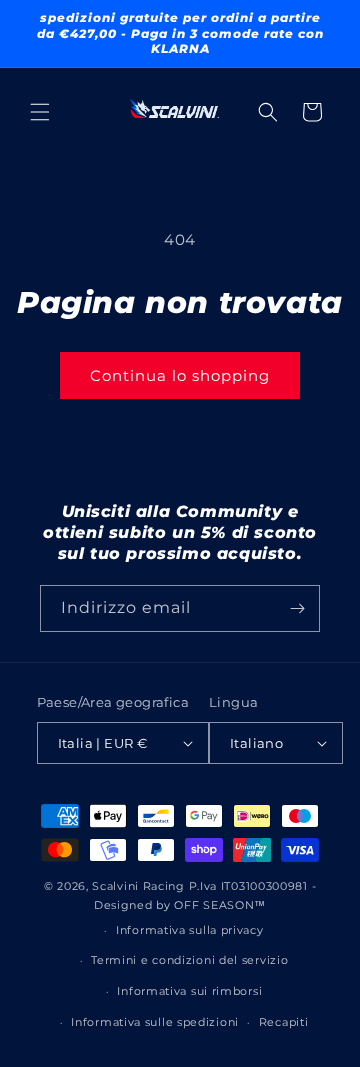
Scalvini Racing (138, 886)
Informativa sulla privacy (190, 930)
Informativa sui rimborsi (189, 991)
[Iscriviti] (297, 608)
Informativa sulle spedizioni (155, 1022)
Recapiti (284, 1022)
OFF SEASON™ (220, 905)
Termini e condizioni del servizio (189, 960)
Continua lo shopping (180, 375)
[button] (40, 112)
